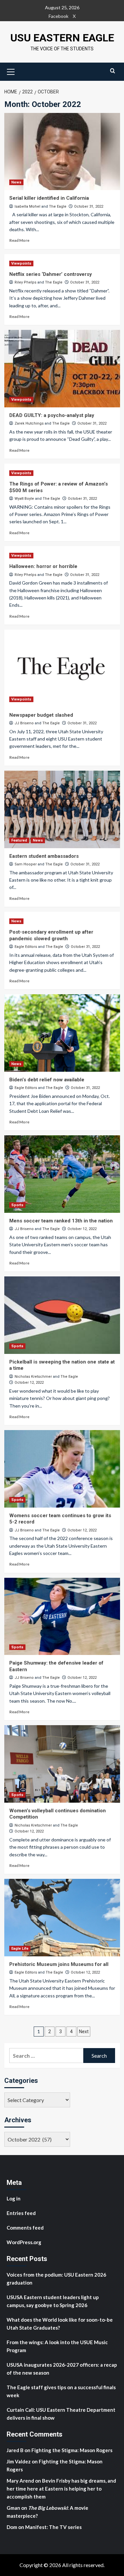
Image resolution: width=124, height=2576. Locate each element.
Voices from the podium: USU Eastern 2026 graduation (56, 2279)
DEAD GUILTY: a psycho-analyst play (52, 415)
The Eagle (58, 206)
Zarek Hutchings (29, 423)
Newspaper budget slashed (42, 715)
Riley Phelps (25, 282)
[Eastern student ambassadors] (62, 809)
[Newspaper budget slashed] (62, 668)
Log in (14, 2198)
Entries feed (21, 2213)
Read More (19, 240)
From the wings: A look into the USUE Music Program (57, 2346)
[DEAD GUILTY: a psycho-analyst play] (62, 368)
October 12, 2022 (82, 1229)
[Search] (113, 71)
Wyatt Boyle (24, 499)
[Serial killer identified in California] (62, 152)
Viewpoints (21, 263)
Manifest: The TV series (53, 2527)
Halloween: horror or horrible (43, 566)
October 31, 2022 (89, 206)
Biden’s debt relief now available (47, 1080)
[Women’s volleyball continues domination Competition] (62, 1764)
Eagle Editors (26, 947)
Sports (17, 1205)
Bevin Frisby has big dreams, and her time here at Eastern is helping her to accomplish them (61, 2489)
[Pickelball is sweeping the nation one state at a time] (62, 1315)
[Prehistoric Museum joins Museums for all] (62, 1917)
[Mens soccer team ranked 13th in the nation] (62, 1174)
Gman (13, 2508)
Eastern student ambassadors (44, 856)
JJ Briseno (24, 723)
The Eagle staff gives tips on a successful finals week (61, 2391)
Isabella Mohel (27, 206)
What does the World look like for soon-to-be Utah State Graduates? (60, 2324)
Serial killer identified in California (49, 198)
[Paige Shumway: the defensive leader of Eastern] (62, 1616)
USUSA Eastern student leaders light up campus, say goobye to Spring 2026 (53, 2301)
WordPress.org (24, 2242)
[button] (11, 71)
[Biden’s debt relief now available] (62, 1033)
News (16, 182)
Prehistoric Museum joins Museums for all (59, 1964)
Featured (19, 840)
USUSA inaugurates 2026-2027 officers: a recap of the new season (62, 2369)
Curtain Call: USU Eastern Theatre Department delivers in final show (61, 2414)
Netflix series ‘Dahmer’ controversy (51, 274)
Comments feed (25, 2228)
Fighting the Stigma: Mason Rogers (72, 2450)
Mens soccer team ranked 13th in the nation (62, 1221)
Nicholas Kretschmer (33, 1377)
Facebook (59, 16)
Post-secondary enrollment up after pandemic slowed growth (51, 935)
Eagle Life (20, 1949)
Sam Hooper (26, 864)
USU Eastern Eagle (62, 38)
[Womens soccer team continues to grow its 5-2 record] (62, 1469)
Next (84, 2032)
